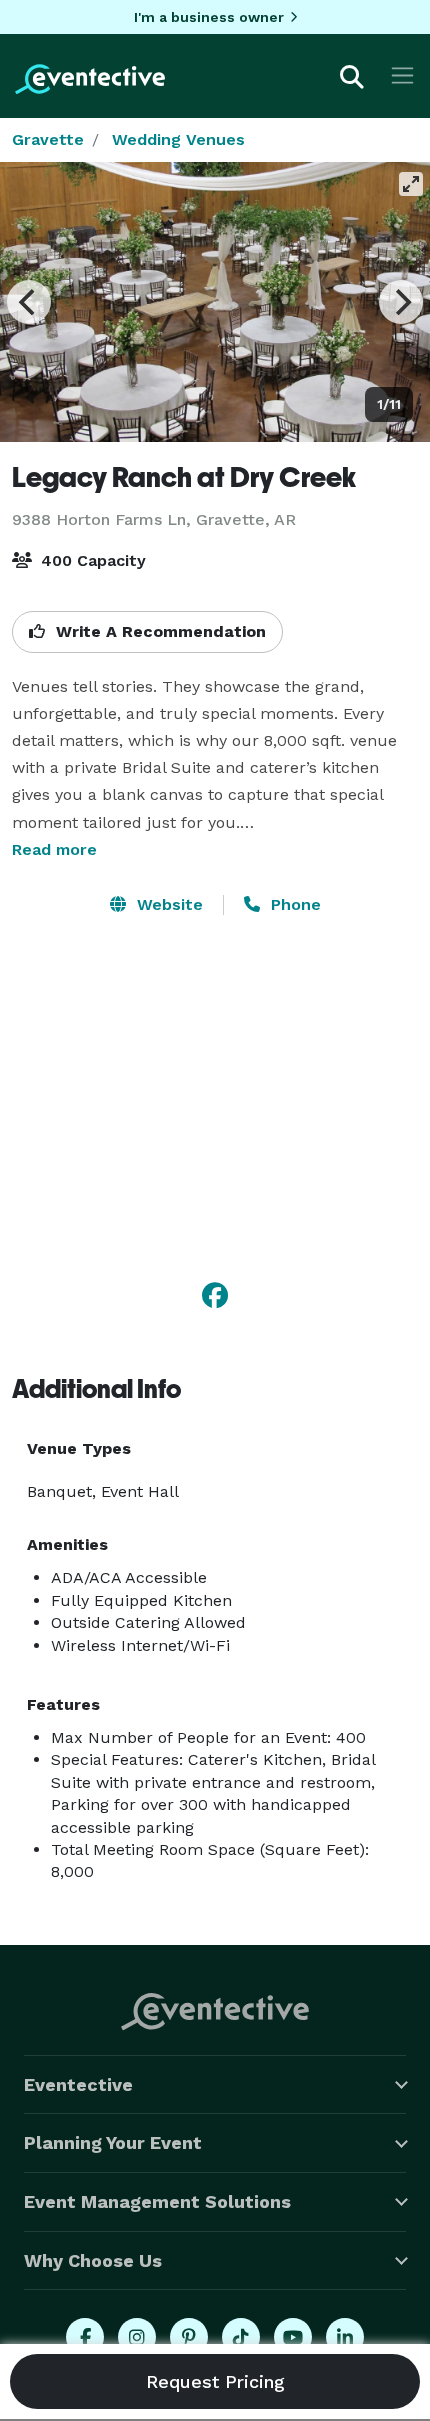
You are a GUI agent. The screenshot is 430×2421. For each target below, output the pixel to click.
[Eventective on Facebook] (85, 2337)
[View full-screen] (411, 184)
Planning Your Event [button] (113, 2142)
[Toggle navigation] (402, 75)
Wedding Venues (178, 139)
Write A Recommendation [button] (158, 631)
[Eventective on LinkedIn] (345, 2337)
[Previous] (29, 302)
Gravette (48, 139)
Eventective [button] (78, 2084)
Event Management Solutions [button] (157, 2201)
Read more (54, 849)
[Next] (401, 302)
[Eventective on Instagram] (137, 2337)
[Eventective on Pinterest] (189, 2337)
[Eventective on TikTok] (241, 2337)
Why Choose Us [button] (93, 2260)
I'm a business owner (209, 17)
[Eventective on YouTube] (293, 2337)
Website (167, 904)
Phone (293, 904)
